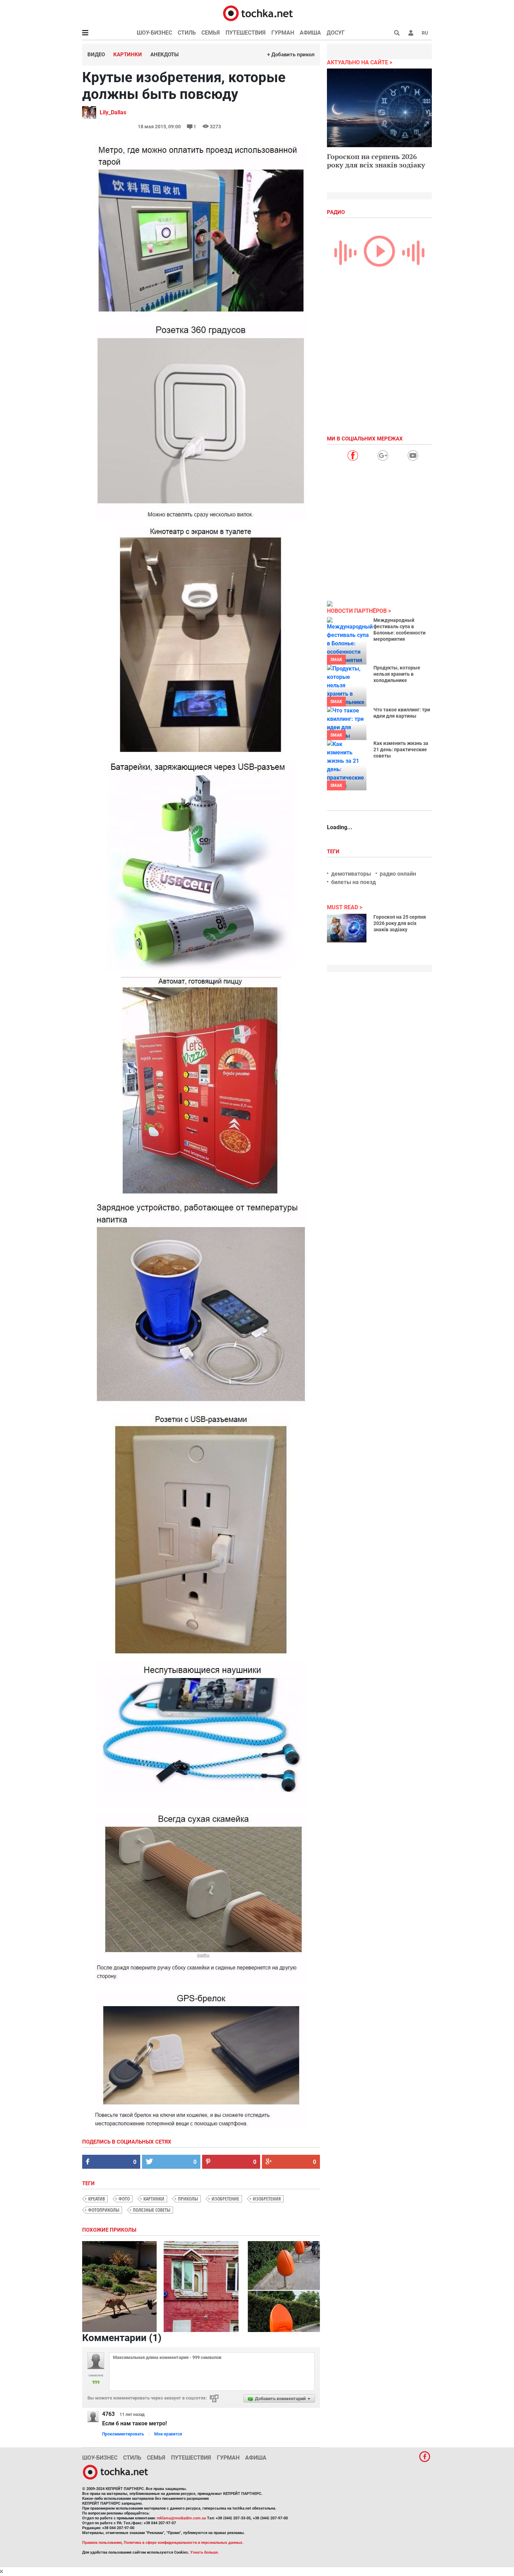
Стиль (187, 33)
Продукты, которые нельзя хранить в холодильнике (397, 674)
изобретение (225, 2199)
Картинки (128, 55)
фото (124, 2199)
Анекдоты (165, 55)
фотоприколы (104, 2210)
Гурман (283, 33)
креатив (97, 2199)
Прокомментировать (123, 2434)
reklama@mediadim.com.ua (181, 2518)
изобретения (267, 2199)
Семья (211, 33)
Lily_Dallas (113, 112)
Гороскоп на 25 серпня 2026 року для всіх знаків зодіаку (400, 923)
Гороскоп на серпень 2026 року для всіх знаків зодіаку (376, 161)
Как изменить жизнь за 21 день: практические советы (401, 749)
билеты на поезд (354, 882)
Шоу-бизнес (154, 33)
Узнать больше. (205, 2552)
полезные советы (152, 2210)
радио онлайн (398, 874)
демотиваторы (351, 874)
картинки (154, 2199)
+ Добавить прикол (291, 55)
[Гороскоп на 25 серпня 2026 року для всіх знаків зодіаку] (347, 928)
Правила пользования (102, 2543)
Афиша (310, 33)
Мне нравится (168, 2434)
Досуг (336, 33)
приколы (188, 2199)
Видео (96, 55)
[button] (411, 33)
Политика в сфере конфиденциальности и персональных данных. (184, 2543)
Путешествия (246, 33)
